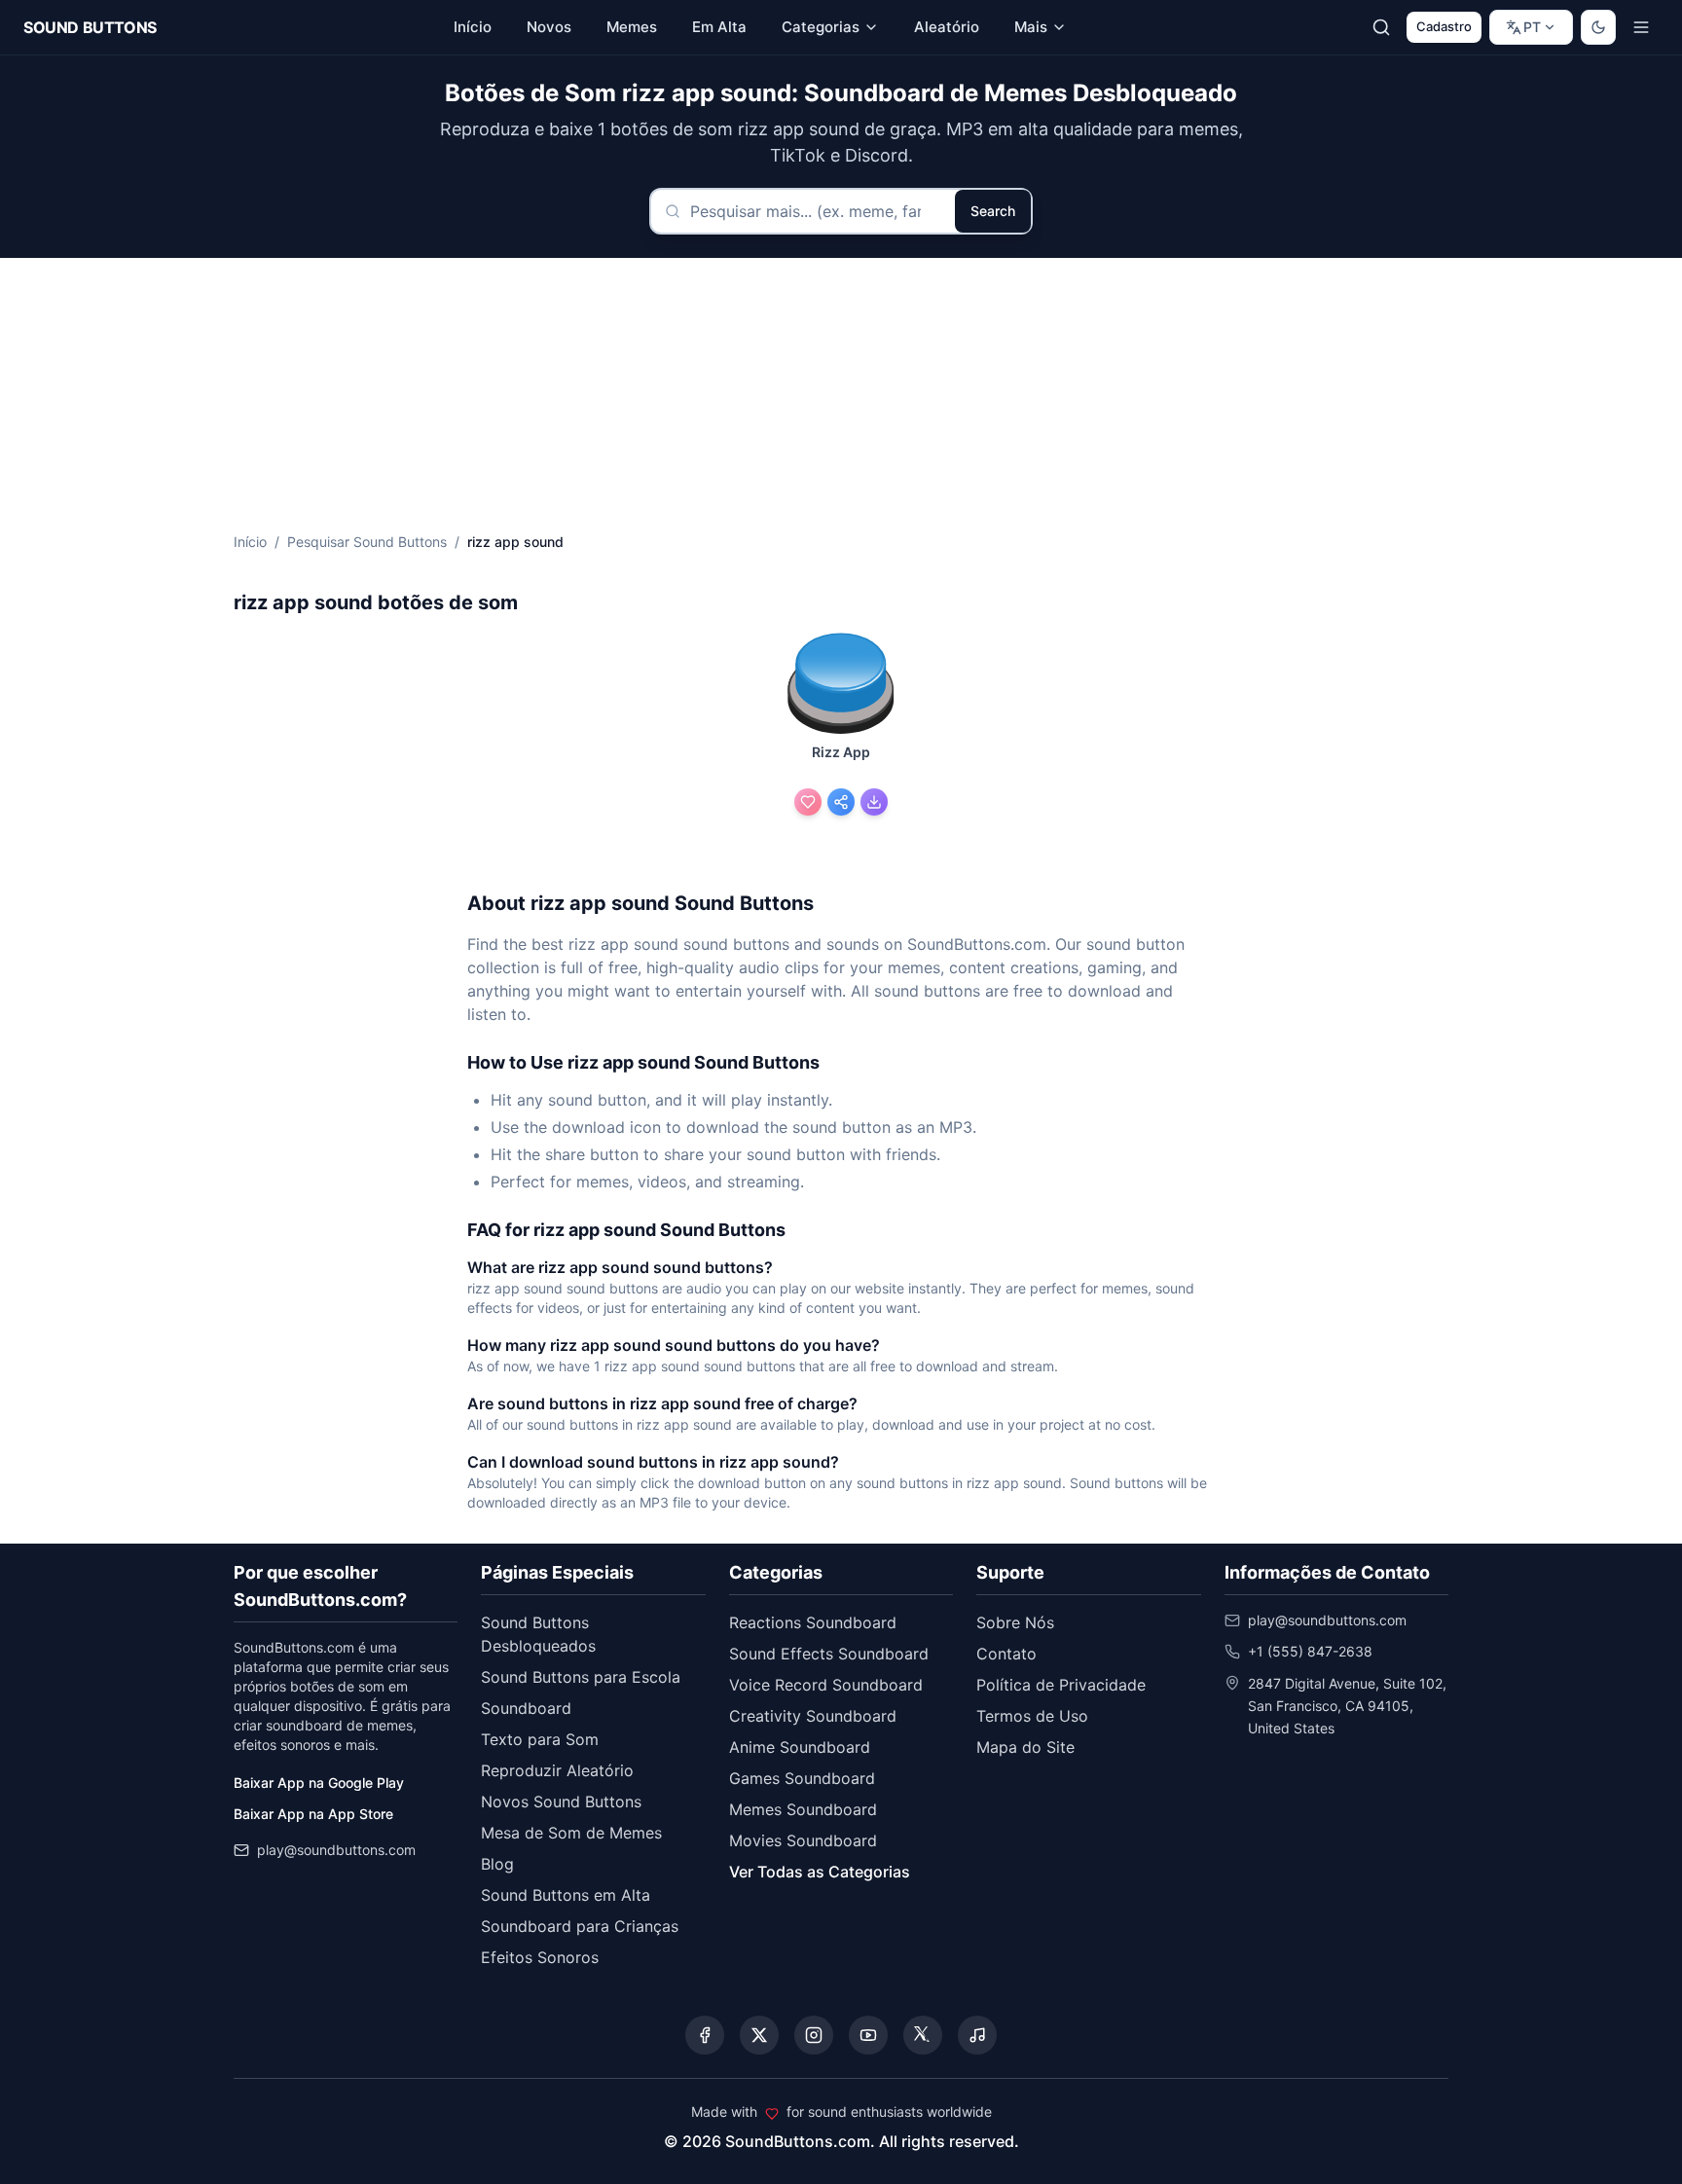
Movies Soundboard (803, 1840)
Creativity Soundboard (813, 1716)
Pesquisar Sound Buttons (367, 542)
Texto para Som (540, 1739)
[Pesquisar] (1381, 27)
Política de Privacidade (1061, 1685)
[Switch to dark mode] (1598, 27)
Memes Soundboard (803, 1809)
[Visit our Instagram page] (814, 2035)
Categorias (821, 27)
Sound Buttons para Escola (581, 1677)
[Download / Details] (874, 802)
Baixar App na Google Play (319, 1783)
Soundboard (526, 1708)
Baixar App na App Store (313, 1814)
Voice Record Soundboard (826, 1685)
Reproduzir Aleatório (557, 1770)
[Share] (841, 802)
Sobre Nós (1015, 1622)
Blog (497, 1864)
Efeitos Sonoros (540, 1957)
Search (993, 211)
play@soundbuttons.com (336, 1850)
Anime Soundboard (800, 1747)
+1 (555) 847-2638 (1310, 1651)
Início (250, 542)
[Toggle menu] (1641, 27)
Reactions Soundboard (813, 1622)
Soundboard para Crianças (580, 1926)
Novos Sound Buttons (561, 1802)
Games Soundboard (802, 1778)
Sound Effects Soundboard (829, 1654)
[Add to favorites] (808, 802)
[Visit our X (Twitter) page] (759, 2035)
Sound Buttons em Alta (566, 1895)
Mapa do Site (1025, 1747)
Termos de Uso (1032, 1716)
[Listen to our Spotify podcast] (977, 2035)
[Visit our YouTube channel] (868, 2035)
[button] (841, 685)
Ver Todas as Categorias (820, 1872)
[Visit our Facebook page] (705, 2035)
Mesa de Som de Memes (571, 1833)
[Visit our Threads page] (923, 2035)
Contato (1006, 1654)
